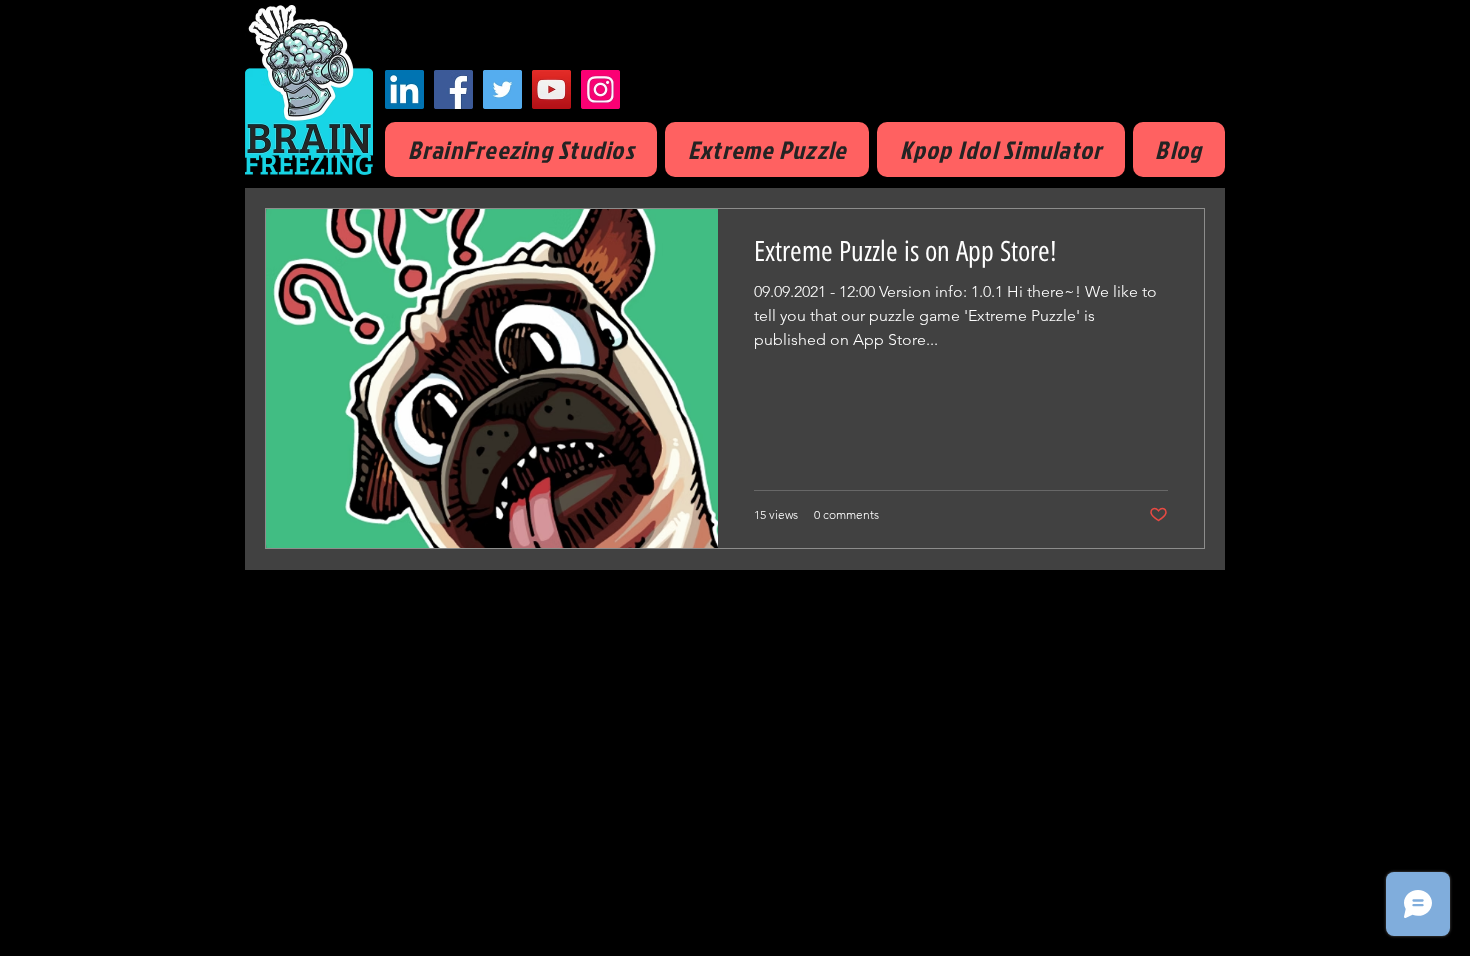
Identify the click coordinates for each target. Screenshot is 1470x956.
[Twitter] (502, 89)
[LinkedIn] (404, 89)
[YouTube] (551, 89)
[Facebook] (453, 89)
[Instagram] (600, 89)
